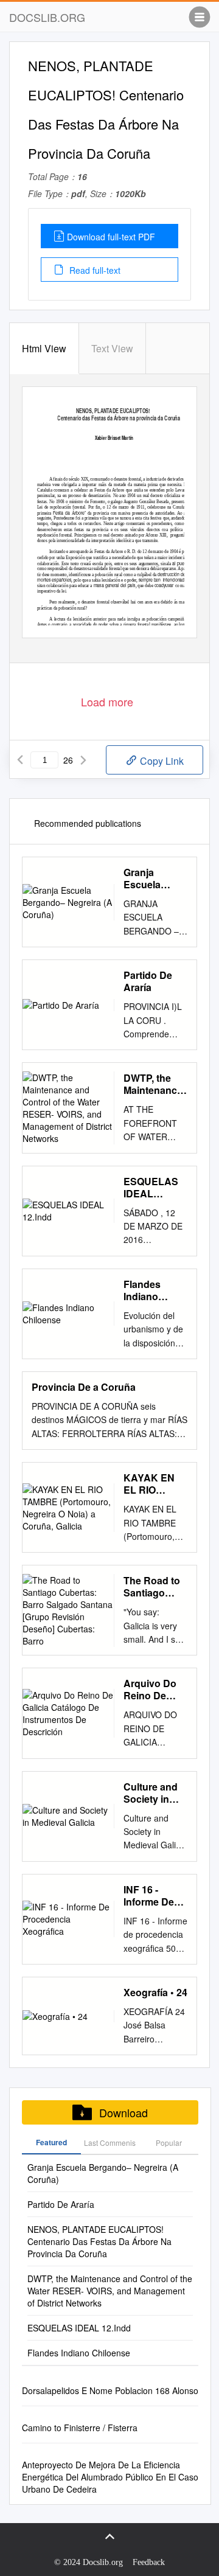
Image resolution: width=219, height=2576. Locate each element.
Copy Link (161, 761)
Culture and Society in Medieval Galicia (151, 1793)
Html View (44, 348)
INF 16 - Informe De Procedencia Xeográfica (153, 1896)
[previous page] (20, 760)
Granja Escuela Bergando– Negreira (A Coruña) (150, 879)
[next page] (83, 760)
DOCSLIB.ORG (47, 17)
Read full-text (94, 270)
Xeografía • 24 (155, 1993)
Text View (112, 348)
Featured (51, 2142)
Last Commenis (110, 2143)
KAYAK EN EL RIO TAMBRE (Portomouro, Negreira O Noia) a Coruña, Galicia (154, 1484)
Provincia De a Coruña (84, 1387)
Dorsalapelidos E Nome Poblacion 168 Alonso (110, 2390)
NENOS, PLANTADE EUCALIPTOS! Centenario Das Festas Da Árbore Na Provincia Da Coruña (99, 2241)
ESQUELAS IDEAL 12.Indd (151, 1188)
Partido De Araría (148, 981)
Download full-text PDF (111, 237)
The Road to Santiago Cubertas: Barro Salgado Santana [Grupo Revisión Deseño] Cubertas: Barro (152, 1587)
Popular (169, 2143)
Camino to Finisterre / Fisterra (80, 2428)
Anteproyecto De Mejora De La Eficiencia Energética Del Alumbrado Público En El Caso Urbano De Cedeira (110, 2477)
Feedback (149, 2562)
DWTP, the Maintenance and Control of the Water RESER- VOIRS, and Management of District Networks (153, 1084)
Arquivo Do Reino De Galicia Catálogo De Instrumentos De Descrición (154, 1690)
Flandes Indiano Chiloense (147, 1290)
